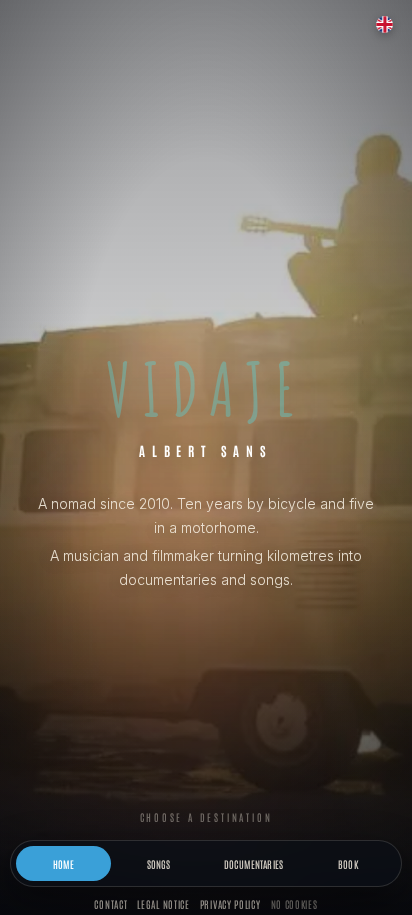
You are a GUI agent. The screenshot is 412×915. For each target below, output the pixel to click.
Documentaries (254, 863)
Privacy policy (230, 903)
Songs (159, 863)
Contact (110, 903)
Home (63, 863)
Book (348, 863)
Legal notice (163, 903)
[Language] (384, 24)
